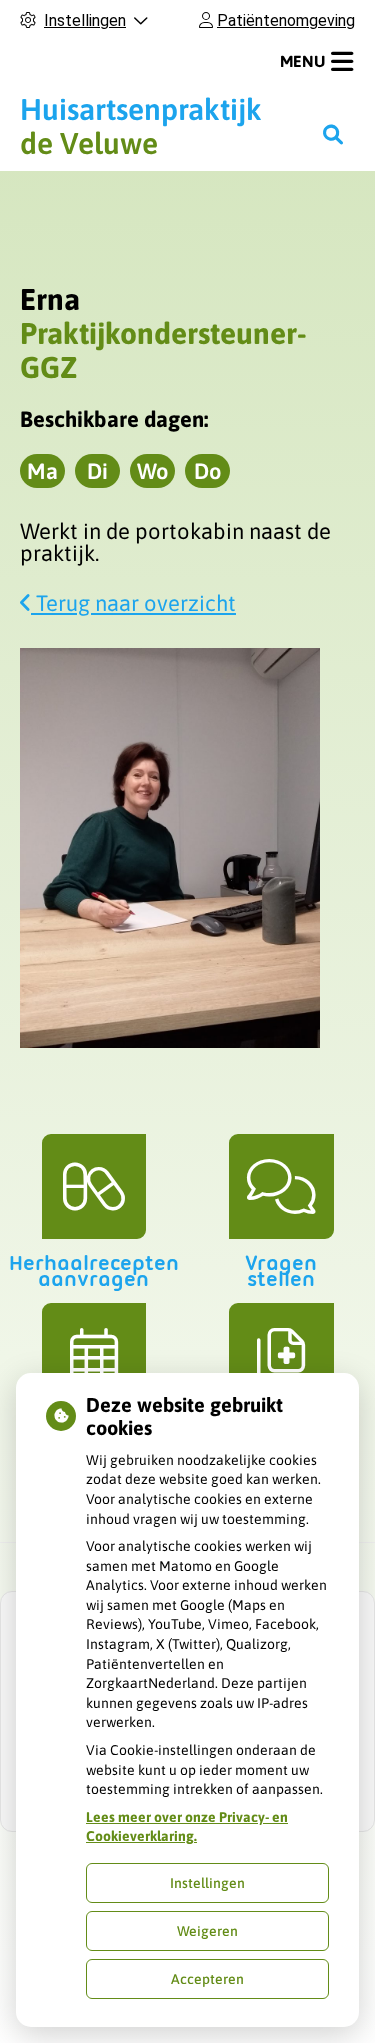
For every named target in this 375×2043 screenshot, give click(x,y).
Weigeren (207, 1931)
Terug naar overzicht (133, 603)
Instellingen (207, 1883)
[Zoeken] (333, 134)
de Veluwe (141, 126)
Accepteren (207, 1979)
